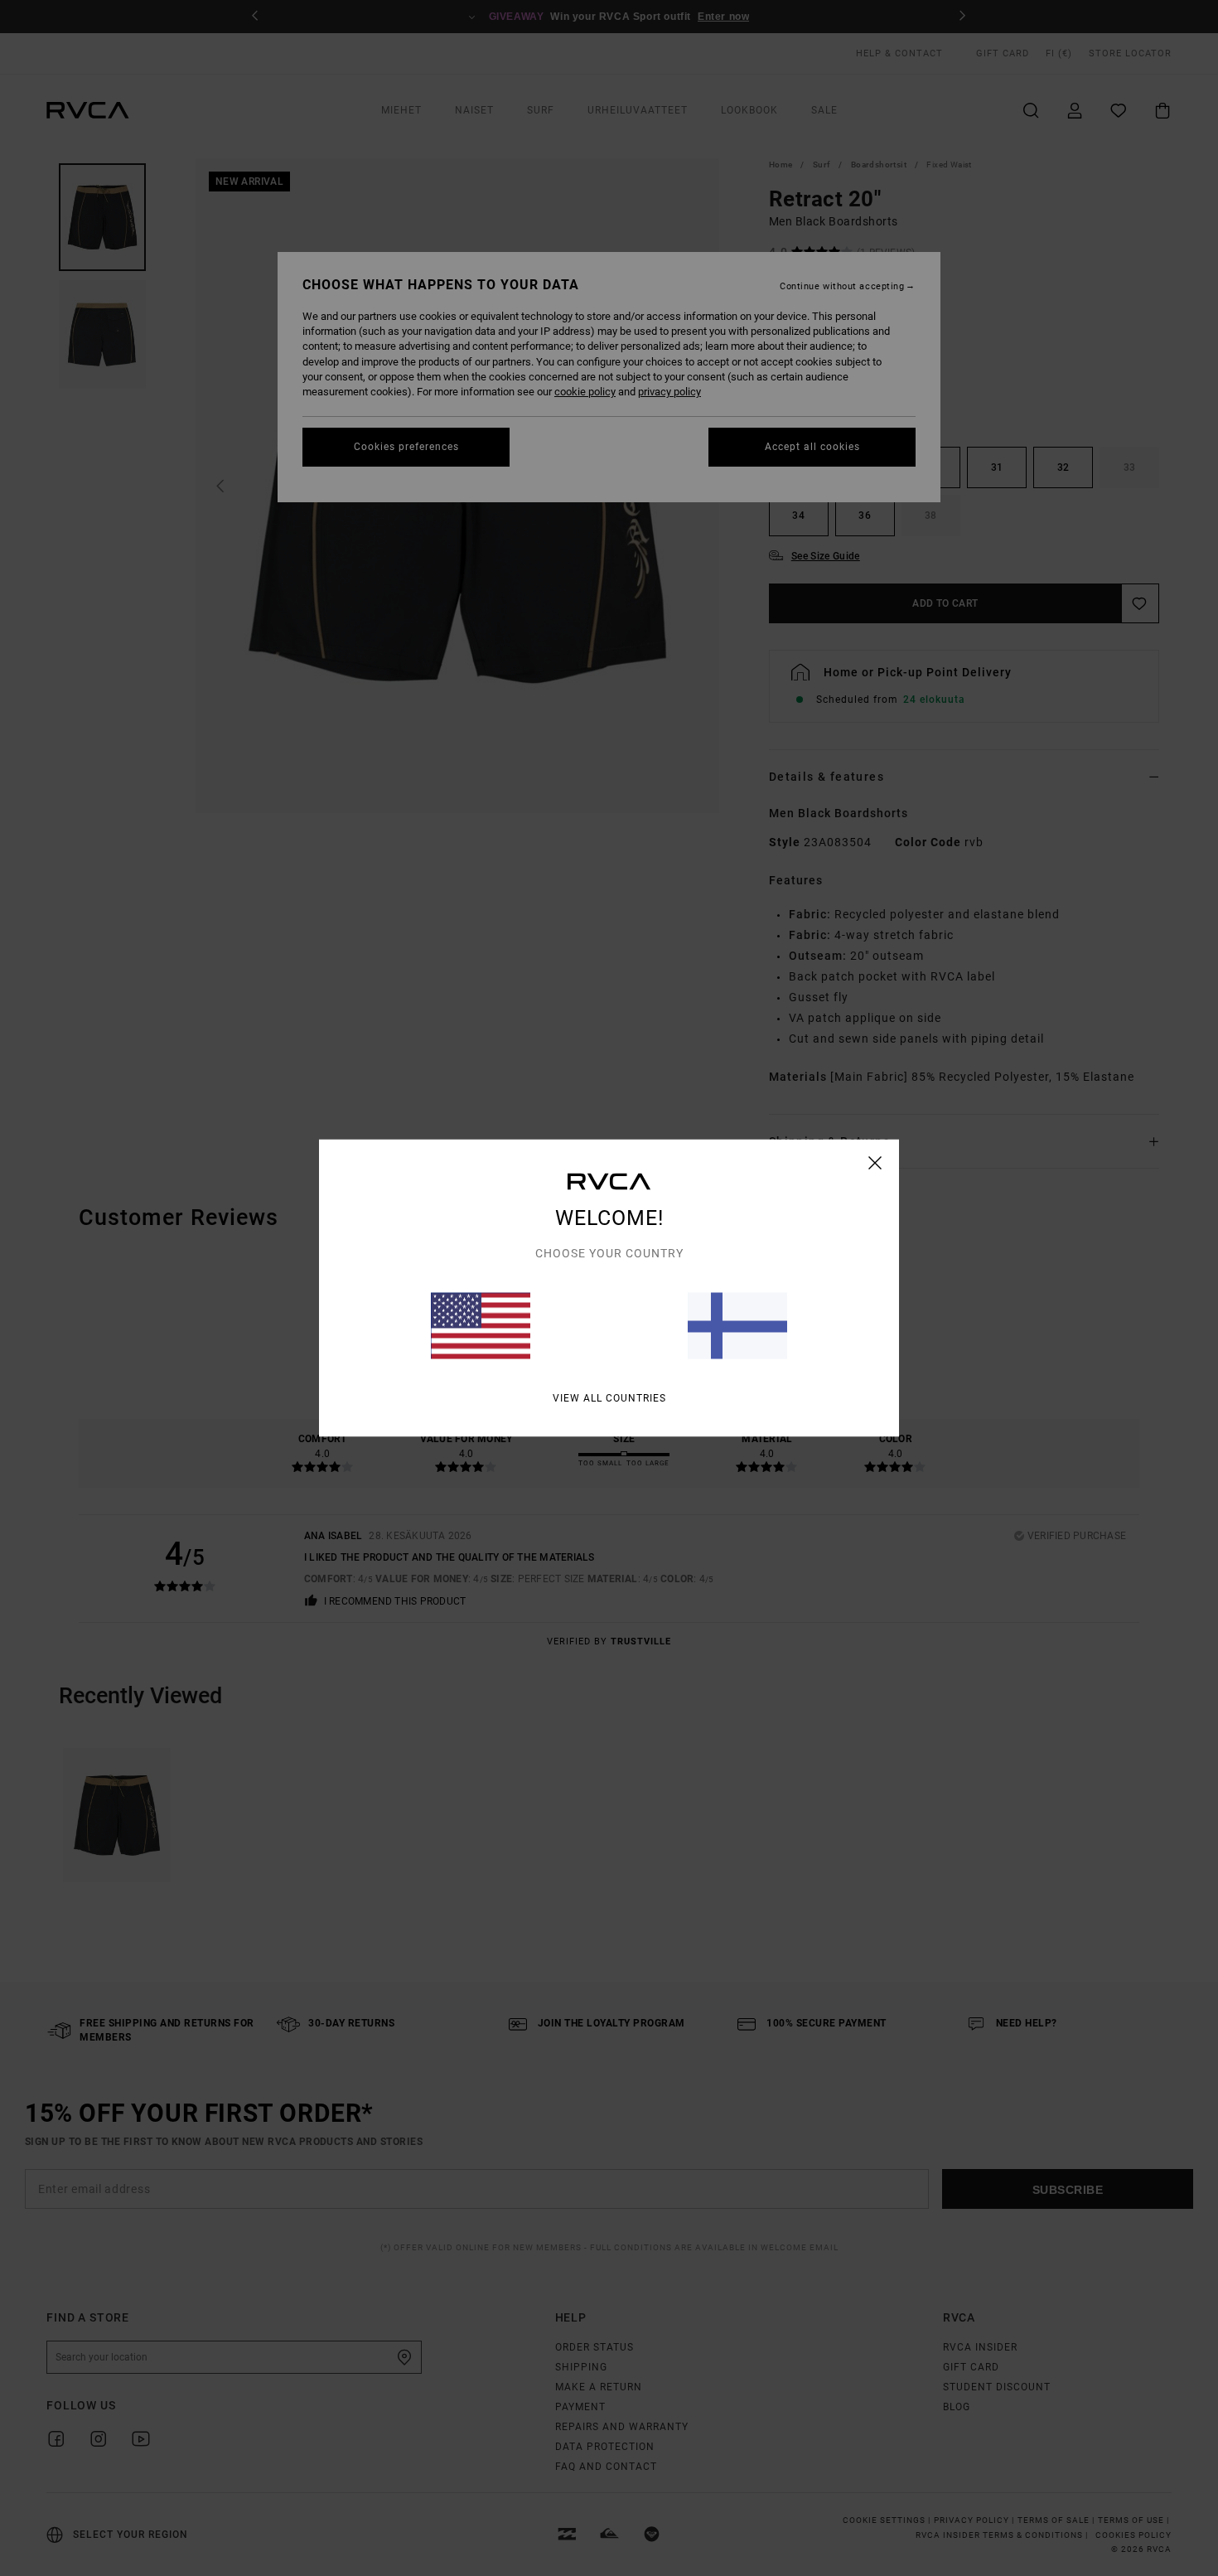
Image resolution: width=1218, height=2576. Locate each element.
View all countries (609, 1398)
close (875, 1163)
